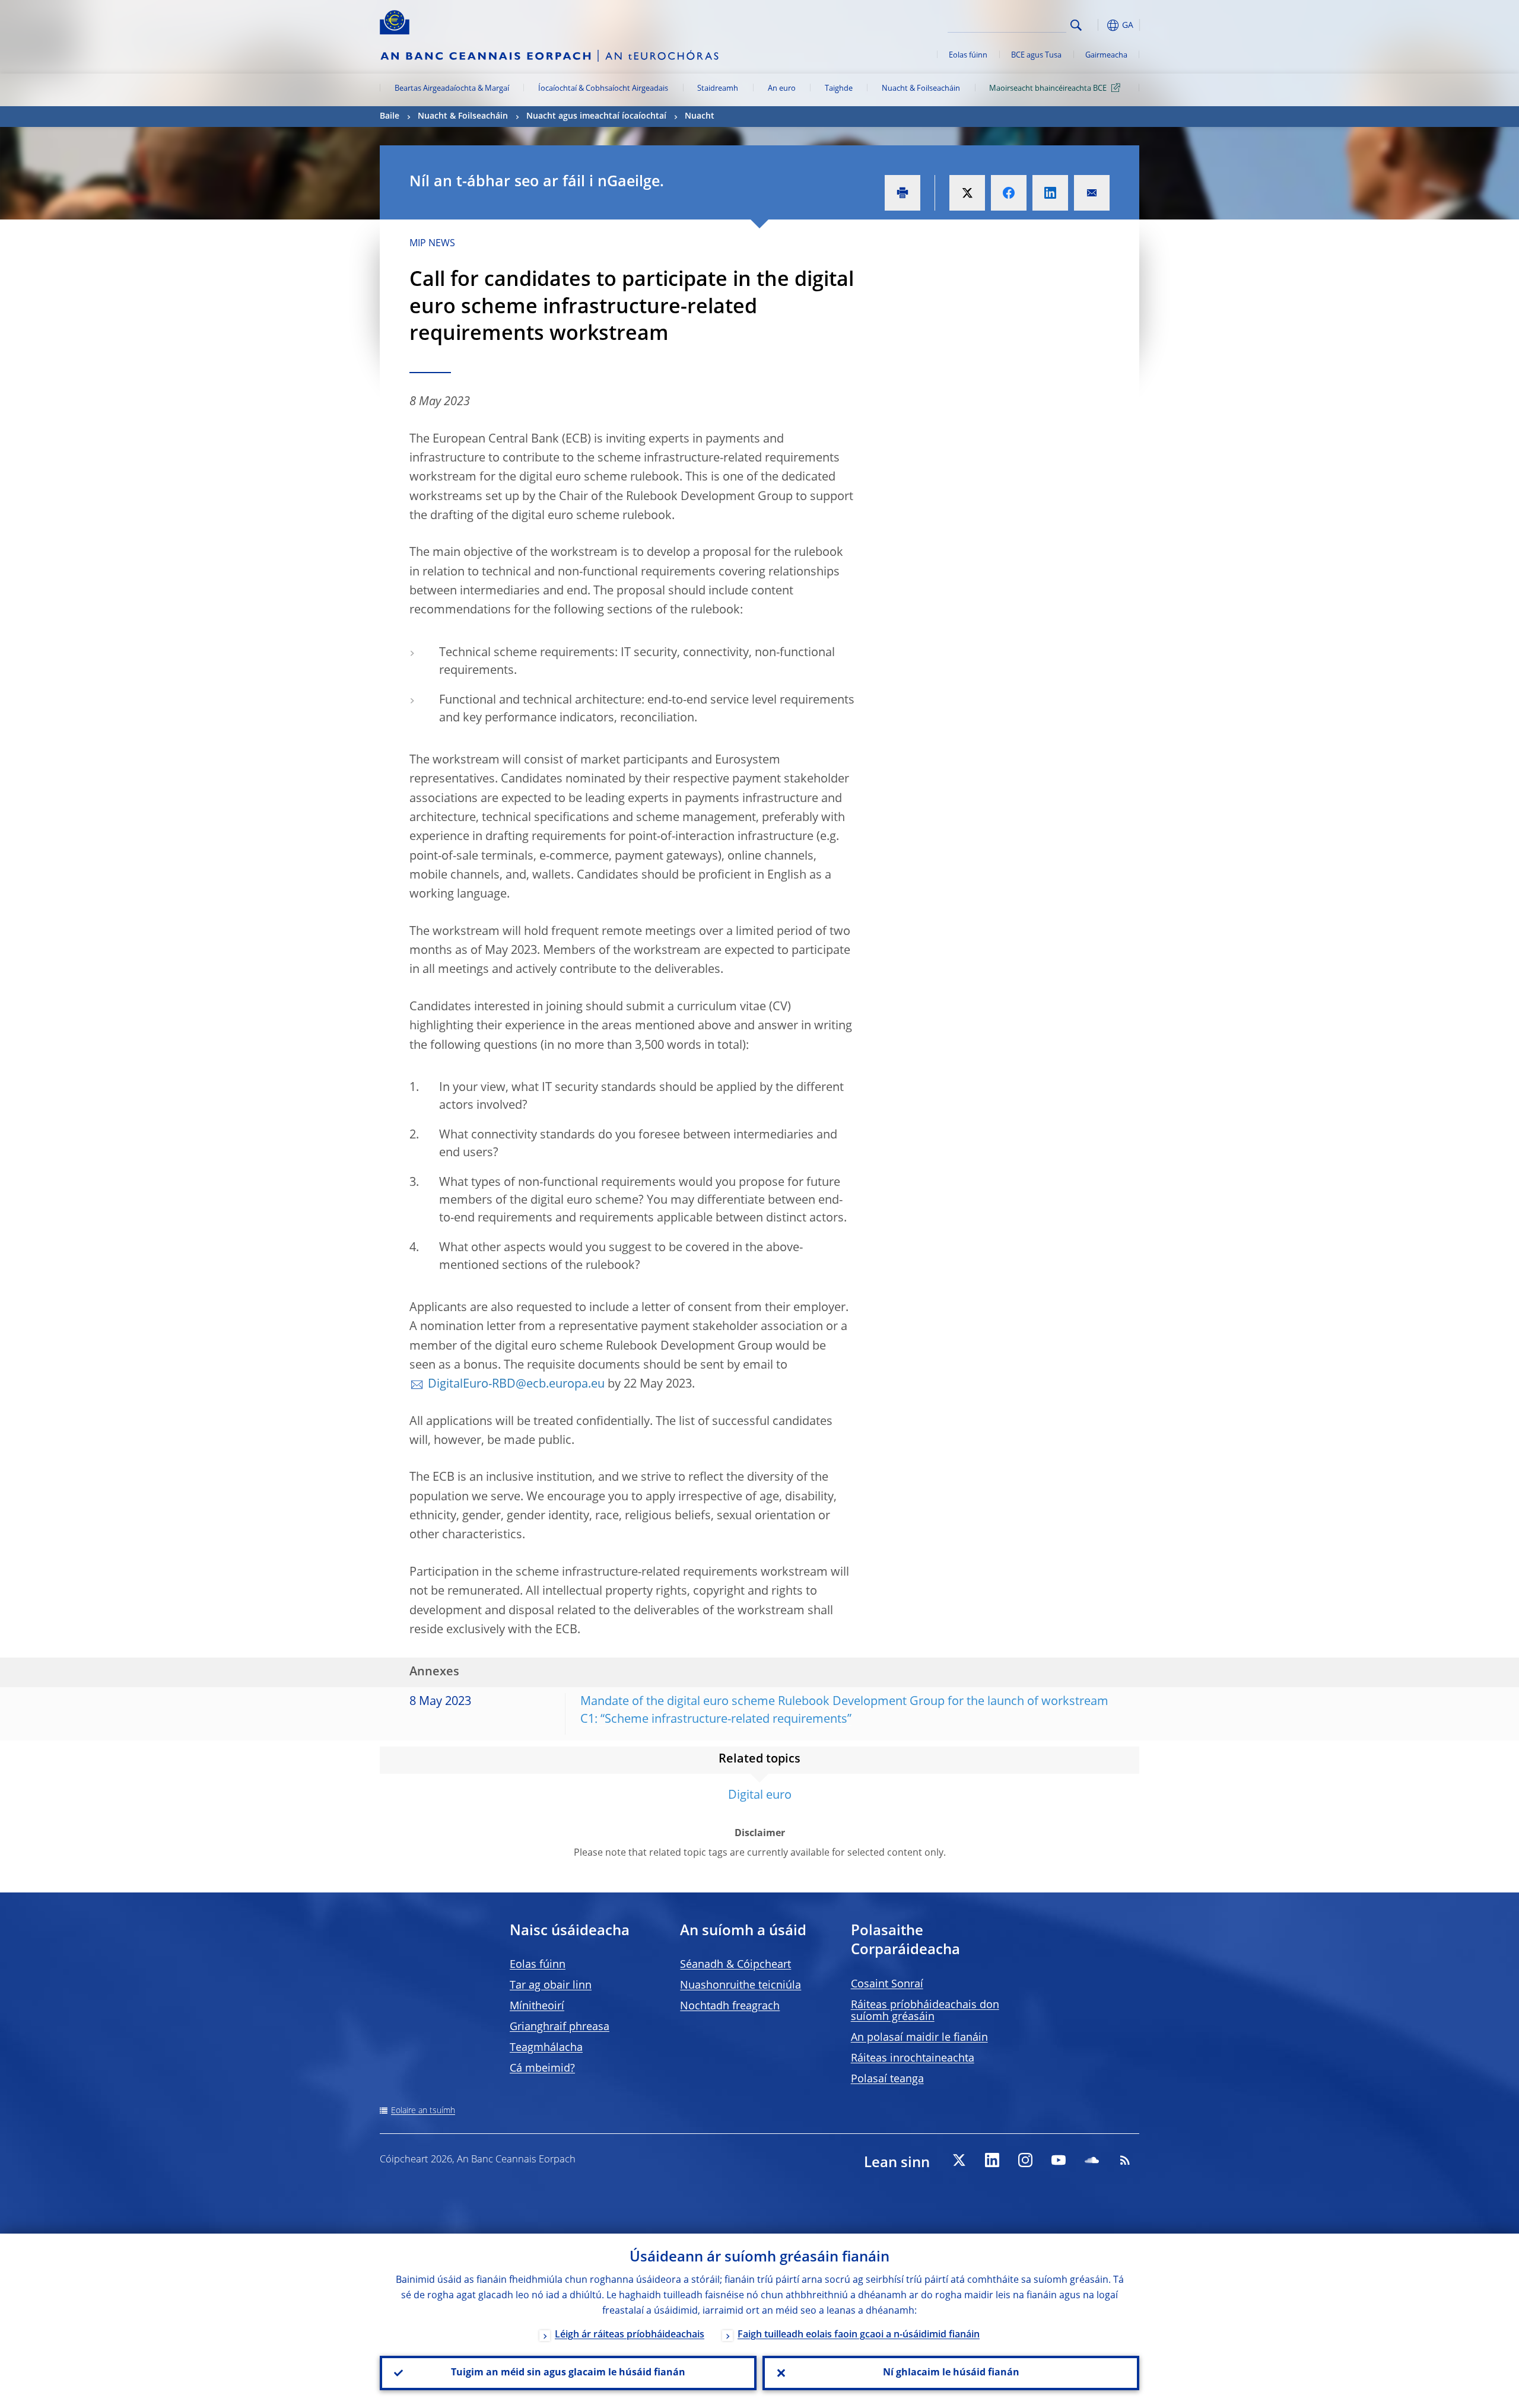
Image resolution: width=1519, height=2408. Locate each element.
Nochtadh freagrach (730, 2006)
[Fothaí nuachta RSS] (1125, 2160)
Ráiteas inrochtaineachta (913, 2059)
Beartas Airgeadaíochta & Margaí (452, 89)
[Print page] (902, 193)
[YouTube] (1059, 2160)
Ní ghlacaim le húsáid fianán (951, 2373)
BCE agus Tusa (1036, 55)
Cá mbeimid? (542, 2069)
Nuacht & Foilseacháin (921, 89)
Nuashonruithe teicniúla (741, 1986)
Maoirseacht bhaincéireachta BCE (1048, 89)
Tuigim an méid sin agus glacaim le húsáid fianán (568, 2373)
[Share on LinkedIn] (1050, 193)
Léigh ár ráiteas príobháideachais (630, 2335)
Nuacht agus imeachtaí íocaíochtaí (596, 116)
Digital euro (760, 1796)
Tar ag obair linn (551, 1986)
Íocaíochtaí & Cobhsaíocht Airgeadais (603, 89)
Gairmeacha (1106, 55)
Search (1076, 25)
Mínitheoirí (537, 2006)
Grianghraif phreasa (560, 2027)
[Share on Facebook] (1009, 193)
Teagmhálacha (546, 2048)
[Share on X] (967, 193)
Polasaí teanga (887, 2079)
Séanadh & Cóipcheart (735, 1965)
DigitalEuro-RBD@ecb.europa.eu (516, 1385)
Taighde (839, 89)
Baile (390, 116)
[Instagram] (1025, 2160)
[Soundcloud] (1092, 2160)
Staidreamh (718, 89)
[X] (959, 2160)
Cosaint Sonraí (887, 1984)
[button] (1098, 25)
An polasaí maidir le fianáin (919, 2038)
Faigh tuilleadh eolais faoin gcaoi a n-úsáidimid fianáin (859, 2335)
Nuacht (700, 116)
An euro (782, 89)
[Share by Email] (1092, 193)
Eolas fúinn (968, 55)
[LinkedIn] (992, 2160)
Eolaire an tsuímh (423, 2111)
